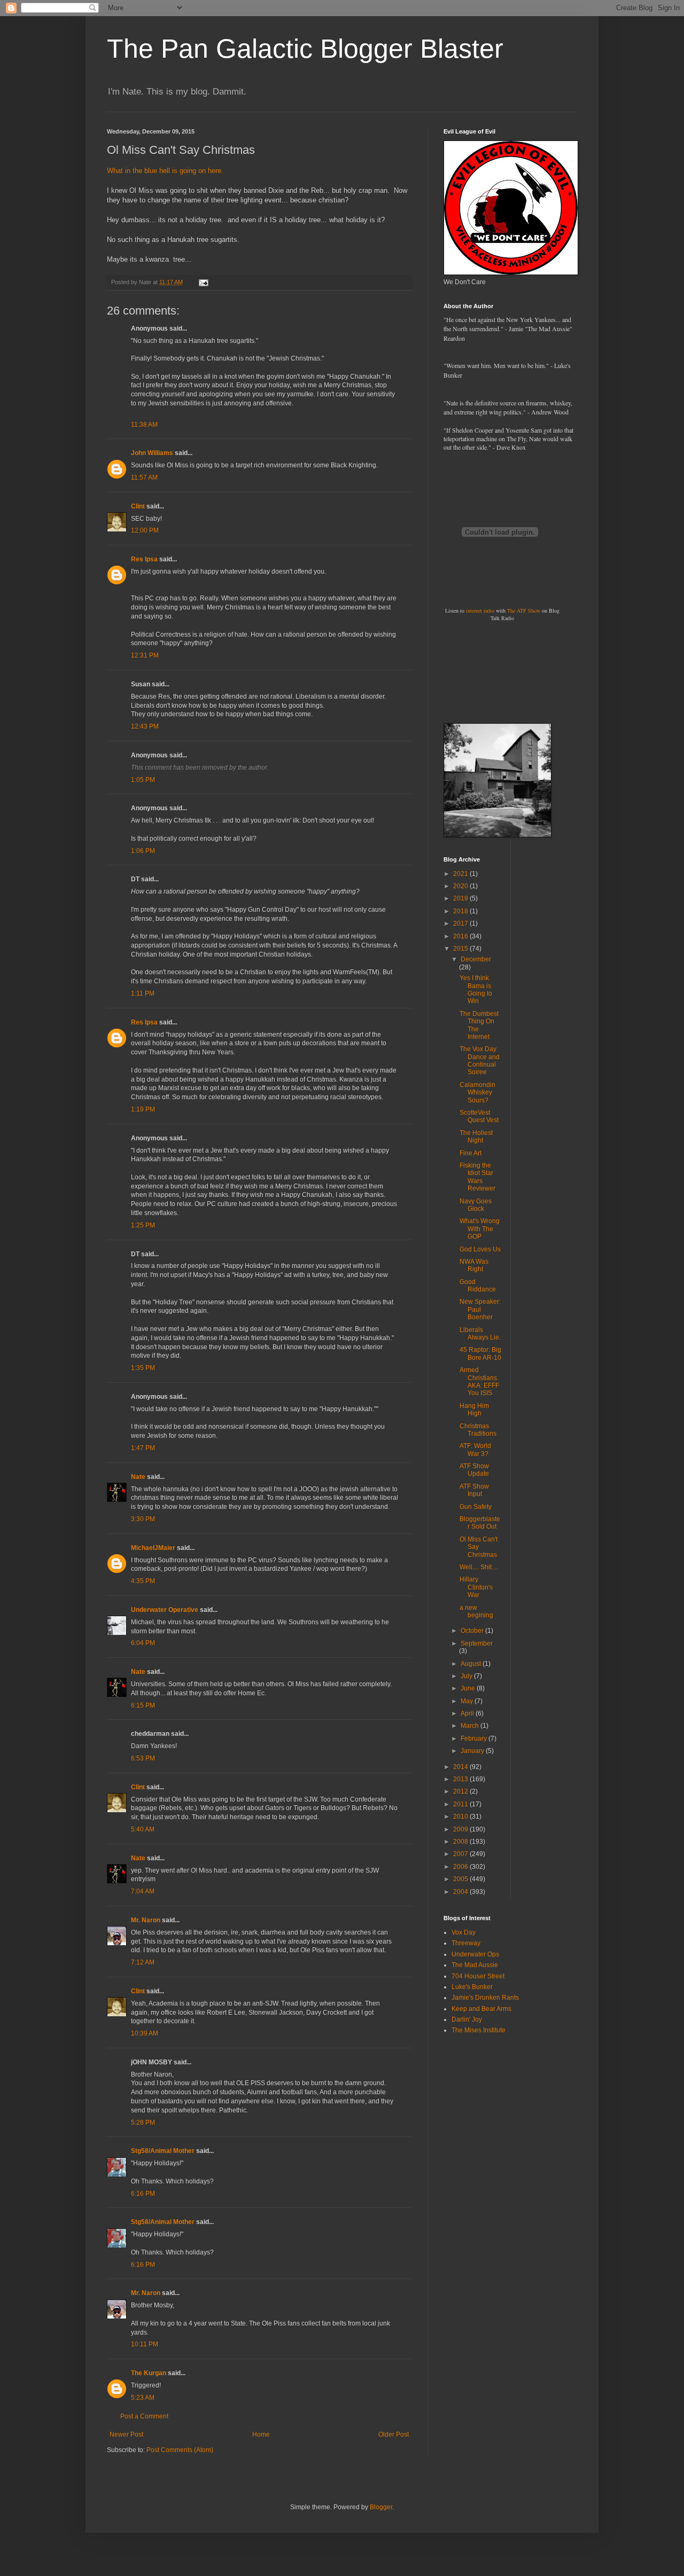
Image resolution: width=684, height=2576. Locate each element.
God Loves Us (480, 1249)
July (467, 1676)
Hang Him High (474, 1410)
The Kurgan (149, 2373)
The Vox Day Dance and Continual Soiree (480, 1060)
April (468, 1713)
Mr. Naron (146, 1920)
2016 (461, 936)
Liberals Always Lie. (480, 1334)
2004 (461, 1892)
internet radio (480, 610)
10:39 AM (145, 2033)
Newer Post (126, 2434)
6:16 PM (143, 2194)
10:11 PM (145, 2344)
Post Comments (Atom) (180, 2450)
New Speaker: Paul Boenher (480, 1309)
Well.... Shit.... (479, 1567)
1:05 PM (143, 780)
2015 (461, 949)
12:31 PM (145, 655)
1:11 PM (143, 993)
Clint (138, 506)
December (476, 959)
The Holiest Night (476, 1137)
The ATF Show (524, 610)
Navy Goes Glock (476, 1205)
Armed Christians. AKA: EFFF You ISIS (479, 1381)
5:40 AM (143, 1829)
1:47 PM (143, 1448)
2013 (461, 1779)
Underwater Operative (165, 1610)
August (472, 1664)
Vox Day (464, 1932)
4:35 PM (143, 1581)
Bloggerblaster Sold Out (480, 1523)
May (468, 1701)
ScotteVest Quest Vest (479, 1116)
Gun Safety (476, 1507)
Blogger (381, 2507)
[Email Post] (203, 282)
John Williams (152, 453)
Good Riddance (478, 1286)
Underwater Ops (475, 1954)
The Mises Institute (479, 2030)
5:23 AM (143, 2398)
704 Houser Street (478, 1976)
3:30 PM (143, 1519)
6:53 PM (143, 1758)
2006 (461, 1867)
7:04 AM (143, 1891)
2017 (461, 923)
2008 (461, 1842)
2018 (461, 911)
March (471, 1726)
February (475, 1739)
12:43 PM (145, 726)
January (473, 1751)
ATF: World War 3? (475, 1450)
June (469, 1688)
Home (261, 2434)
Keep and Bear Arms (481, 2009)
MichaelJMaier (153, 1548)
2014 (461, 1767)
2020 (461, 886)
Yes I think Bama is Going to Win (476, 989)
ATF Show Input (474, 1490)
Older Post (394, 2434)
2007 (461, 1854)
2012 (461, 1791)
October (473, 1631)
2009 (461, 1829)
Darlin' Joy (467, 2019)
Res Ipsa (144, 559)
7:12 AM (143, 1962)
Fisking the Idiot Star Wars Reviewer (477, 1177)
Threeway (466, 1943)
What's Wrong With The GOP (480, 1229)
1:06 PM (143, 851)
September (477, 1643)
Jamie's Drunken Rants (485, 1998)
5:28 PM (143, 2123)
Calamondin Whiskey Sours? (477, 1093)
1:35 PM (143, 1368)
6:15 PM (143, 1705)
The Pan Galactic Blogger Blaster (305, 49)
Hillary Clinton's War (476, 1587)
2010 (461, 1816)
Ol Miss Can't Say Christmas (479, 1547)
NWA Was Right (474, 1265)
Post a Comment (144, 2416)
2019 (461, 898)
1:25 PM (143, 1225)
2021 (461, 874)
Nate (138, 1477)
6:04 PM (143, 1643)
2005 (461, 1879)
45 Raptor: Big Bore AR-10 (480, 1353)
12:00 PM (145, 530)
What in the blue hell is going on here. (165, 171)
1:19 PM (143, 1109)
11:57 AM (144, 477)
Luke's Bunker (472, 1987)
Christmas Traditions (478, 1430)
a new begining (476, 1611)
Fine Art (471, 1153)
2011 (461, 1804)
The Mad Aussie (475, 1965)
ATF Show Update (474, 1470)
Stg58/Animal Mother (163, 2151)
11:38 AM (144, 425)
